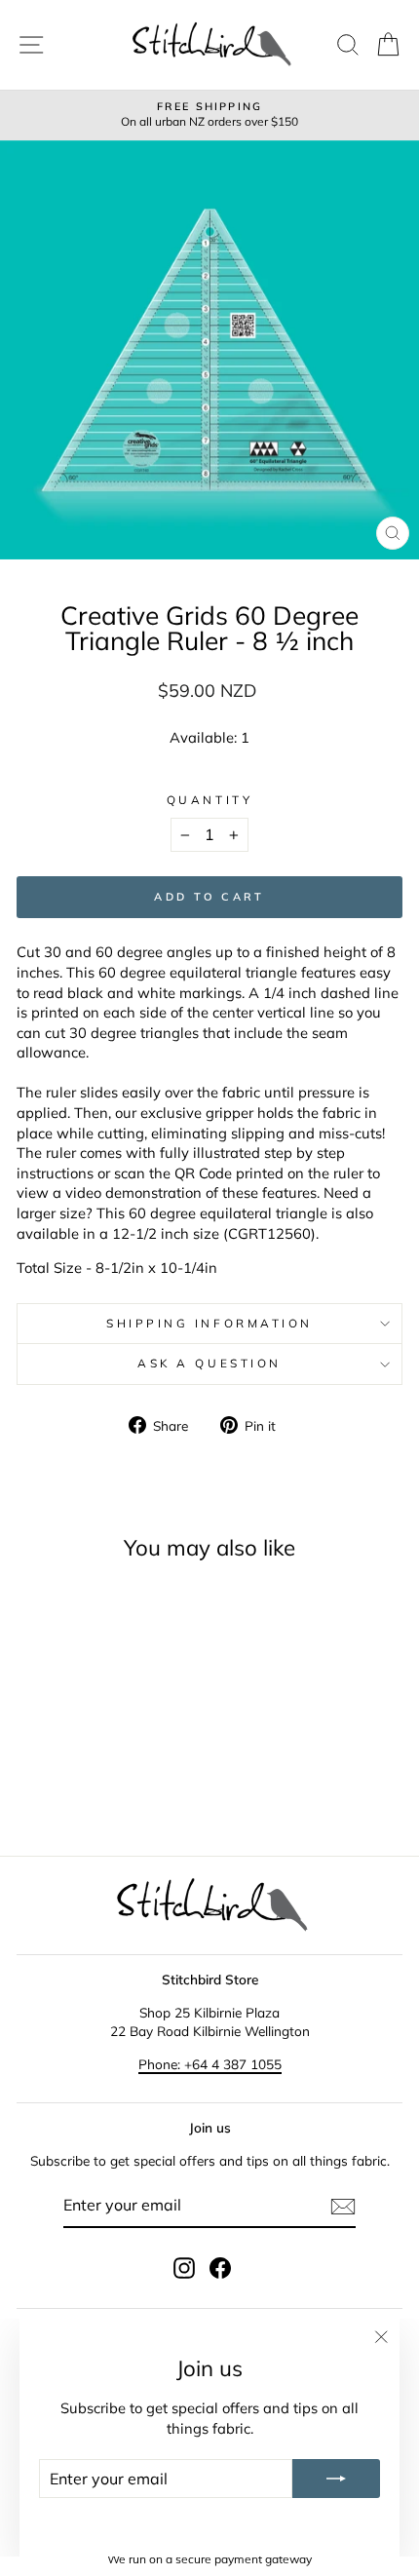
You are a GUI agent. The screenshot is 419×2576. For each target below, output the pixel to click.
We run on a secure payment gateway (209, 2559)
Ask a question (209, 1363)
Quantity (209, 800)
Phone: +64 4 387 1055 (210, 2064)
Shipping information (209, 1323)
